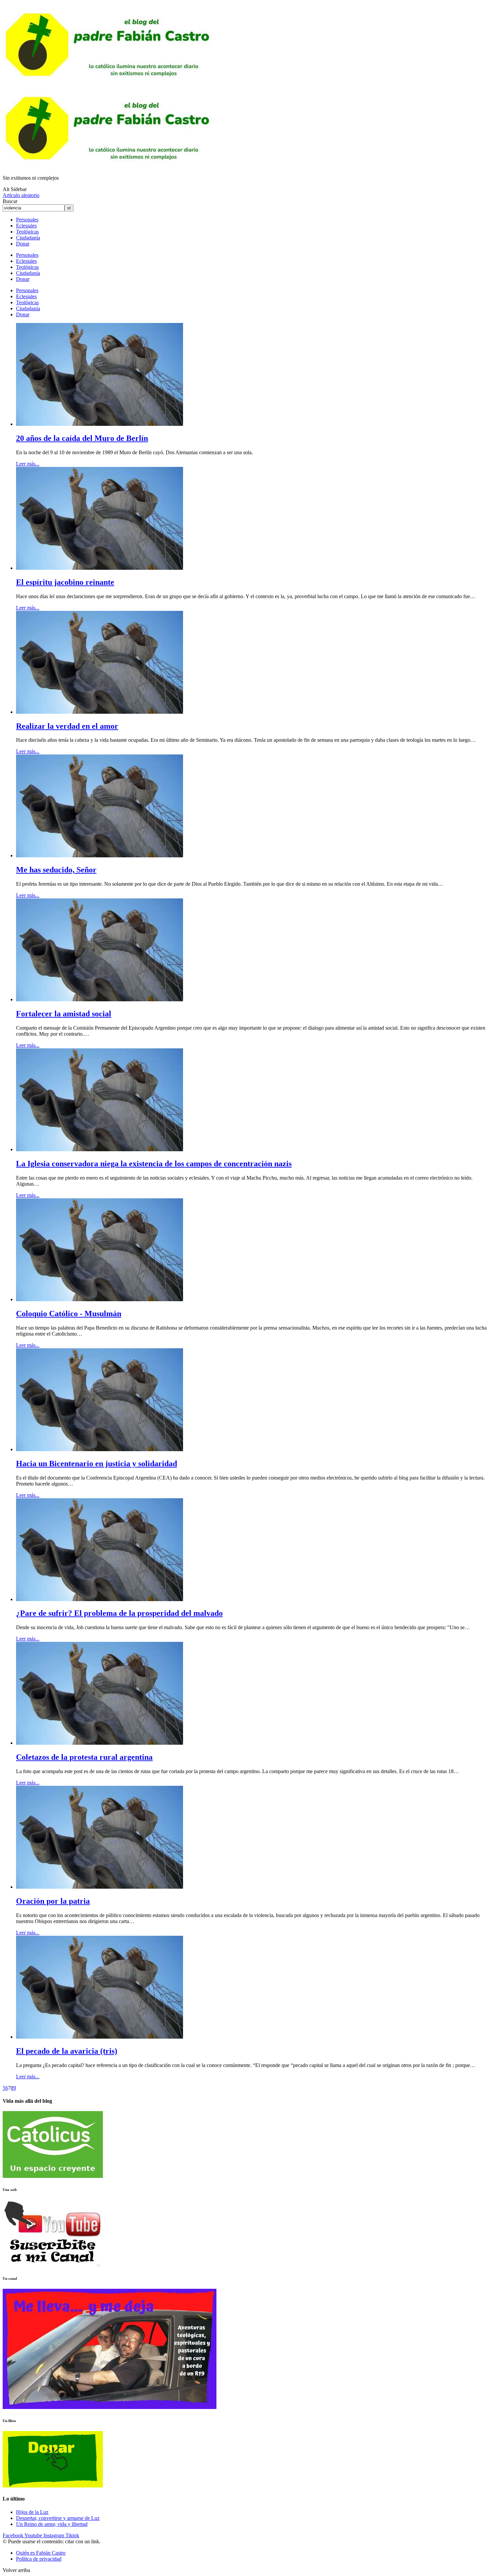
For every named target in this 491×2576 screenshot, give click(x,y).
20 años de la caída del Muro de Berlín (82, 438)
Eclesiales (26, 226)
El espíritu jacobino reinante (65, 582)
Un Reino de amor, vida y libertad (52, 2524)
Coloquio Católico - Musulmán (69, 1314)
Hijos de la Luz (32, 2512)
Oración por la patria (53, 1901)
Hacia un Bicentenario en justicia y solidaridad (97, 1464)
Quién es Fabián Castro (41, 2553)
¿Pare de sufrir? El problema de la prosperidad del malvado (119, 1613)
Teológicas (27, 232)
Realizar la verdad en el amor (67, 726)
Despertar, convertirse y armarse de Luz (58, 2518)
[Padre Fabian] (110, 166)
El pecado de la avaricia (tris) (67, 2051)
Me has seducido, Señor (56, 870)
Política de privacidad (39, 2559)
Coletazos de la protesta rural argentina (84, 1757)
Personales (27, 220)
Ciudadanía (28, 238)
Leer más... (28, 464)
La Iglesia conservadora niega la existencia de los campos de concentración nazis (154, 1164)
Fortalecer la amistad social (64, 1014)
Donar (23, 244)
